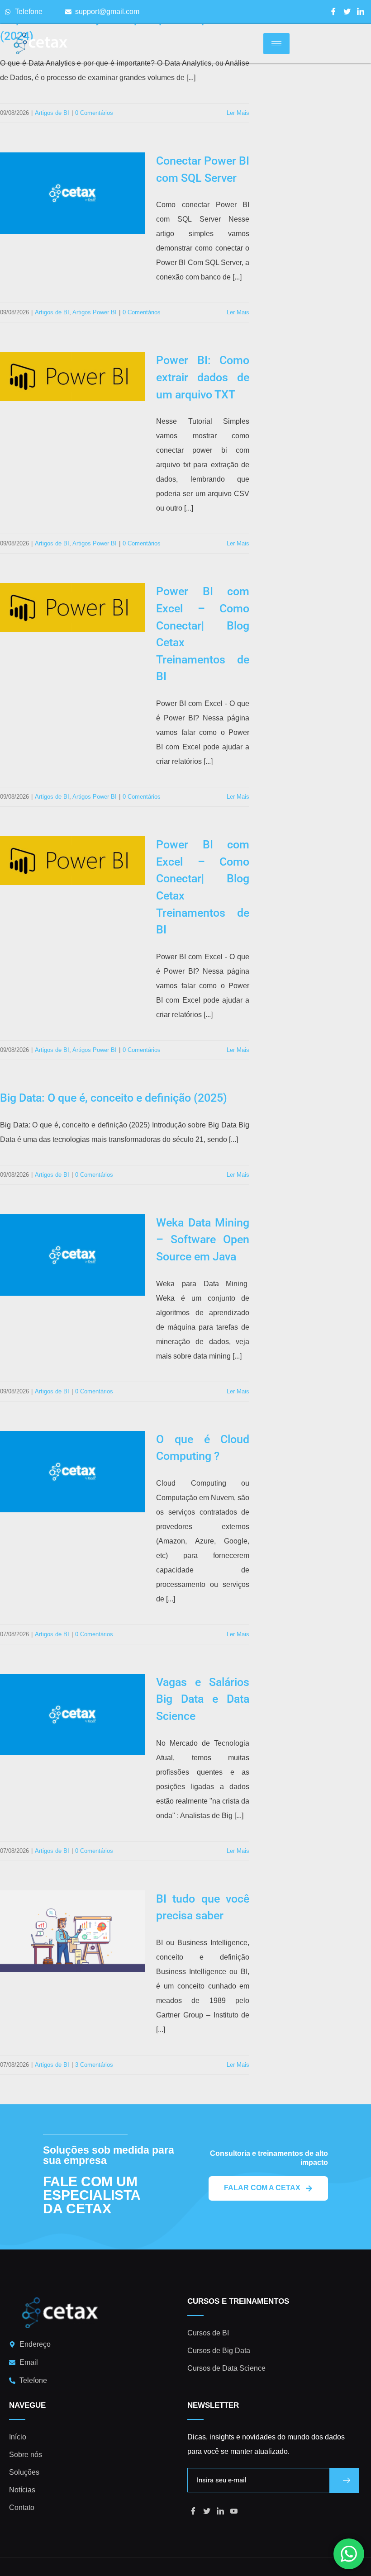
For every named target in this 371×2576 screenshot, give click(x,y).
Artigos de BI (52, 113)
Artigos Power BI (95, 312)
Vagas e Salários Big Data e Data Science (203, 1699)
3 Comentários (94, 2065)
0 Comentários (94, 113)
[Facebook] (333, 12)
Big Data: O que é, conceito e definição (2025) (114, 1098)
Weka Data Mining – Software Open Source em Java (203, 1240)
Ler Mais (238, 113)
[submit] (344, 2480)
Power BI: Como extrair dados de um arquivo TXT (203, 377)
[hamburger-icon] (276, 44)
